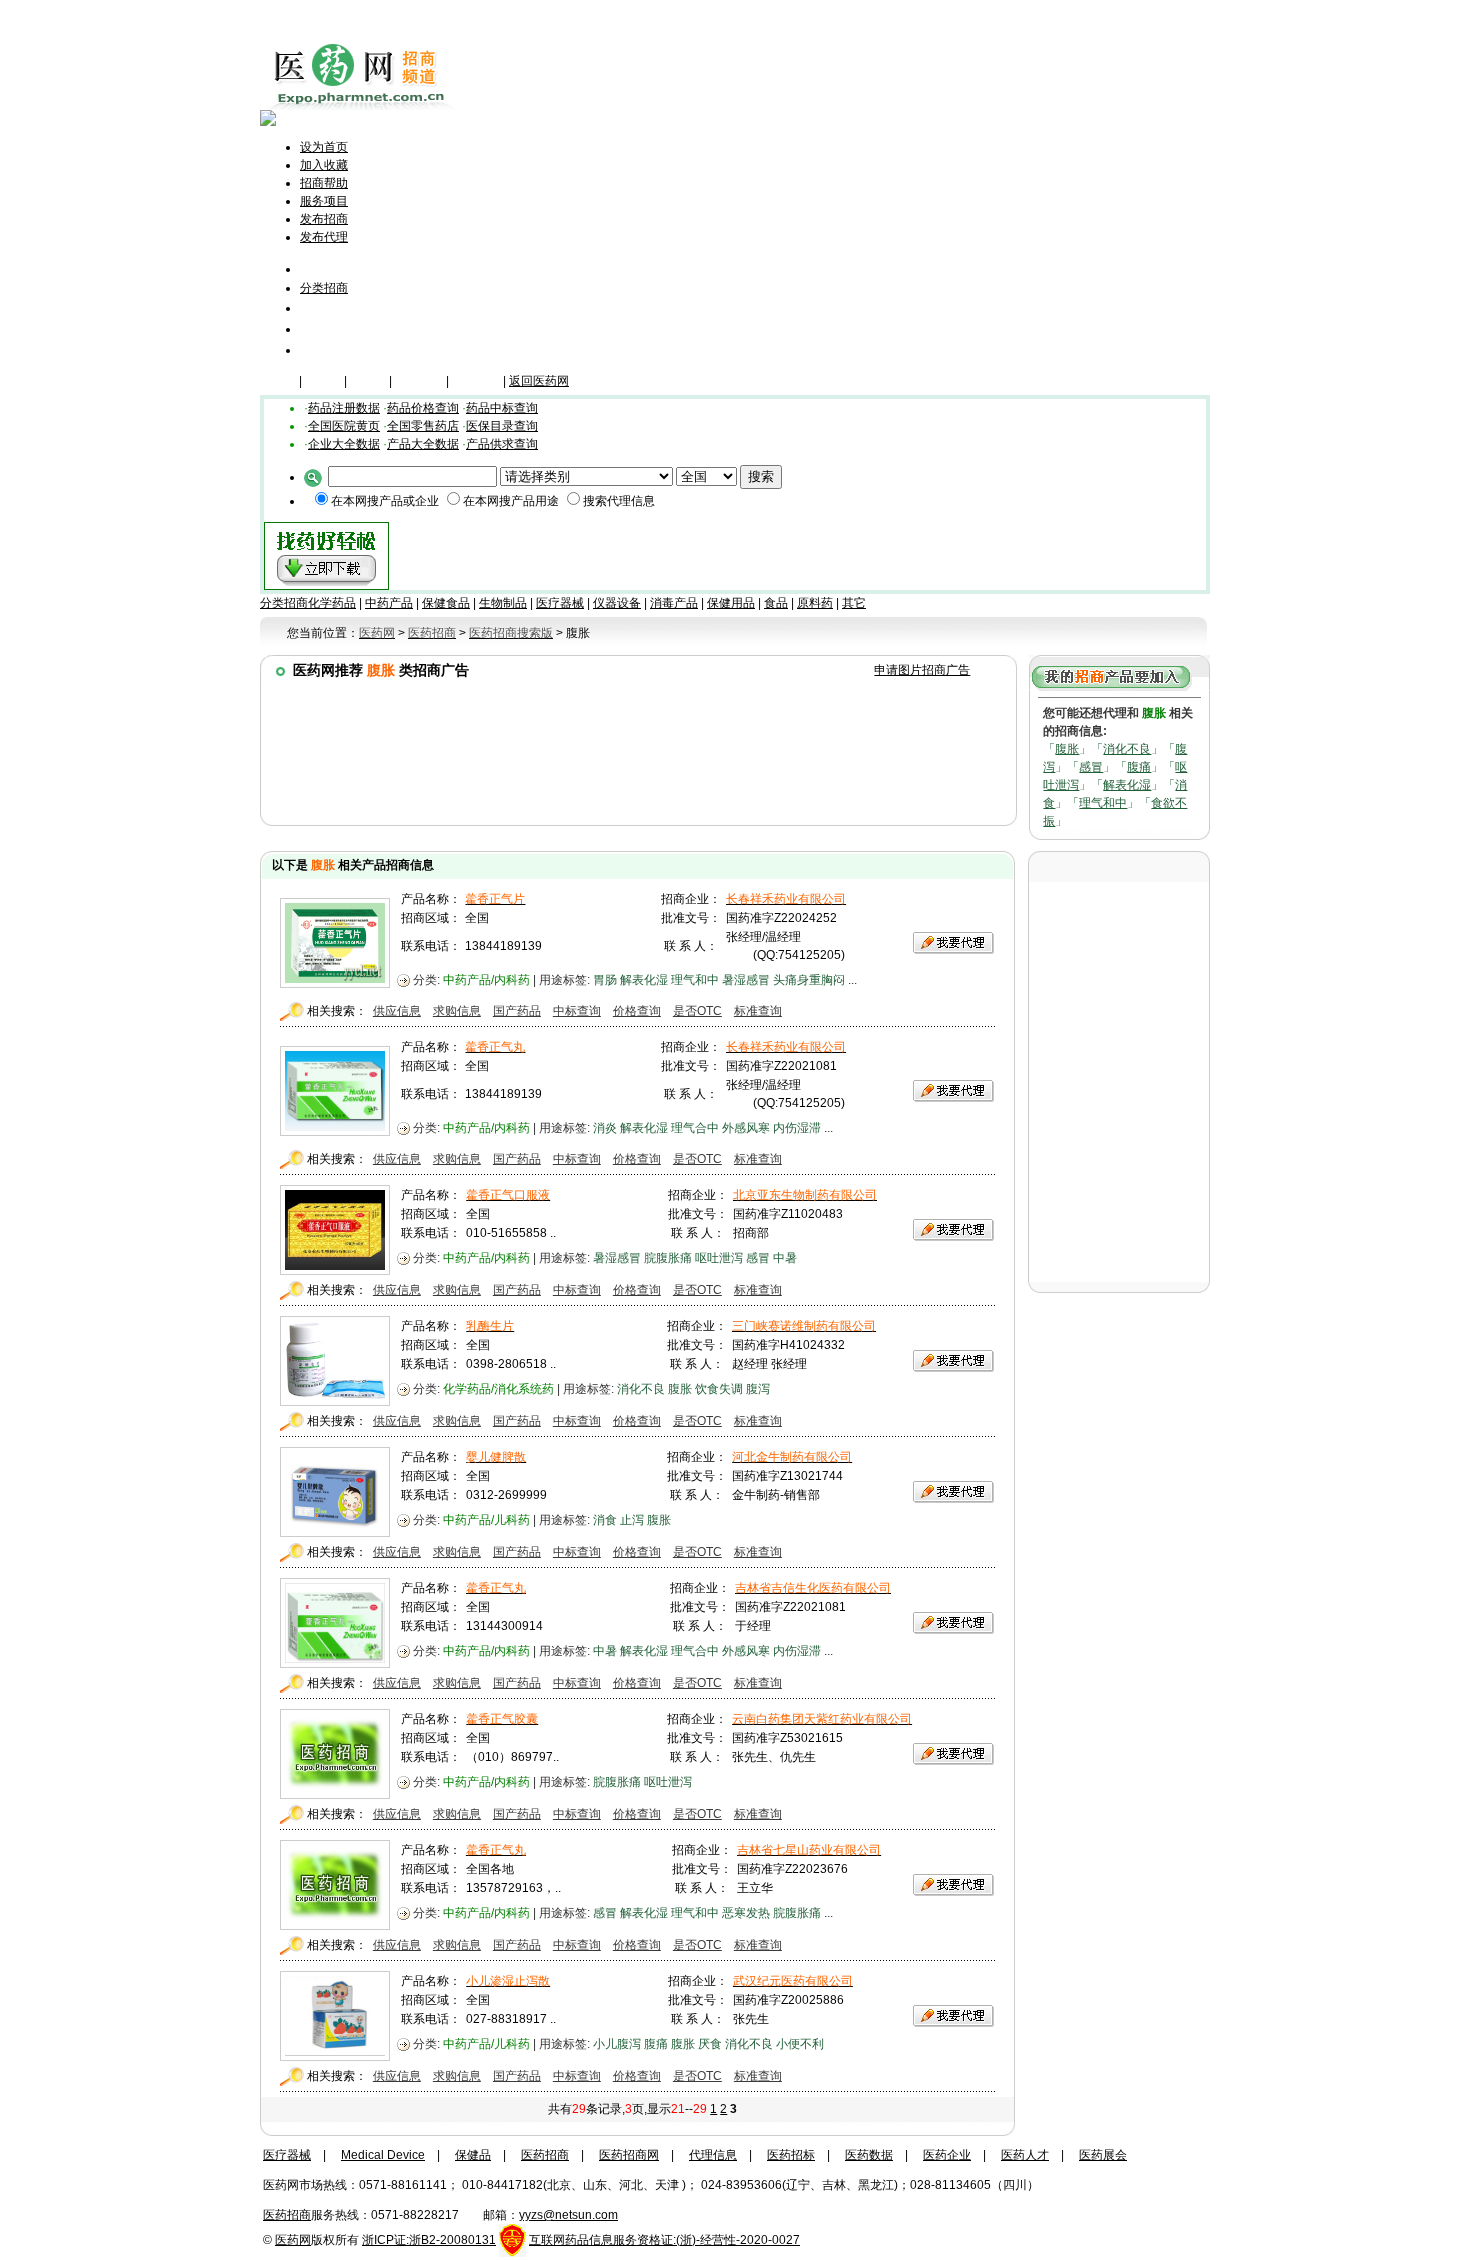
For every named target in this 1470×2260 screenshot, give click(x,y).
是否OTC (697, 1011)
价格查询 (637, 1011)
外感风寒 (746, 1128)
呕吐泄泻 (719, 1258)
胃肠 (605, 980)
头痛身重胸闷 (809, 980)
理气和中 (1103, 803)
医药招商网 (629, 2155)
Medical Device (383, 2155)
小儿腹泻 (617, 2044)
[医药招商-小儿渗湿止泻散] (335, 2056)
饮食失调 (719, 1389)
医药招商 (545, 2155)
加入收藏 (324, 165)
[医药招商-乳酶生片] (335, 1401)
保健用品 (731, 603)
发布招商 (324, 219)
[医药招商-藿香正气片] (335, 983)
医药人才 (1025, 2155)
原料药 (815, 603)
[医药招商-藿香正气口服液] (335, 1270)
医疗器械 (419, 381)
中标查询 (577, 1011)
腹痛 (1139, 767)
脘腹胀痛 (668, 1258)
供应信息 (397, 1011)
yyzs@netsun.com (568, 2215)
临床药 (278, 381)
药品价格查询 (423, 408)
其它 (854, 603)
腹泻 (758, 1389)
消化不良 (1127, 749)
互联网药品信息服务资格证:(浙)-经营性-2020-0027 (664, 2240)
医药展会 (1103, 2155)
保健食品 (446, 603)
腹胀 (1067, 749)
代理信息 (328, 349)
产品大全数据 (423, 444)
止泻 (632, 1520)
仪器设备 (476, 381)
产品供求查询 (502, 444)
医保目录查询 (502, 426)
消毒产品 (674, 603)
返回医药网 (539, 381)
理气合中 (695, 1128)
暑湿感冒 (746, 980)
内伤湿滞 (797, 1128)
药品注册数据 (344, 408)
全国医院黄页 (344, 426)
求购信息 (457, 1011)
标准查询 (758, 1011)
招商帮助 (324, 183)
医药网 (293, 2240)
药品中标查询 (502, 408)
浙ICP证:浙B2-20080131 (429, 2240)
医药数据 (869, 2155)
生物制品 (503, 603)
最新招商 (328, 307)
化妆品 (368, 381)
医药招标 (791, 2155)
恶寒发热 (746, 1913)
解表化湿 (1127, 785)
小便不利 (800, 2044)
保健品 (323, 381)
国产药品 (517, 1011)
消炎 (605, 1128)
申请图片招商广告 (922, 670)
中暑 (785, 1258)
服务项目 (324, 201)
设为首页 (324, 147)
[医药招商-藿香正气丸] (335, 1131)
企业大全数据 (344, 444)
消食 (605, 1520)
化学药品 (332, 603)
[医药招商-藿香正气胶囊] (335, 1794)
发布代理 (324, 237)
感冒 (1091, 767)
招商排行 (328, 328)
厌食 (710, 2044)
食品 (776, 603)
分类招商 (324, 288)
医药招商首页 (352, 268)
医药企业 (947, 2155)
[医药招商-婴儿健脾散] (335, 1532)
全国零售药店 (423, 426)
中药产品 (389, 603)
